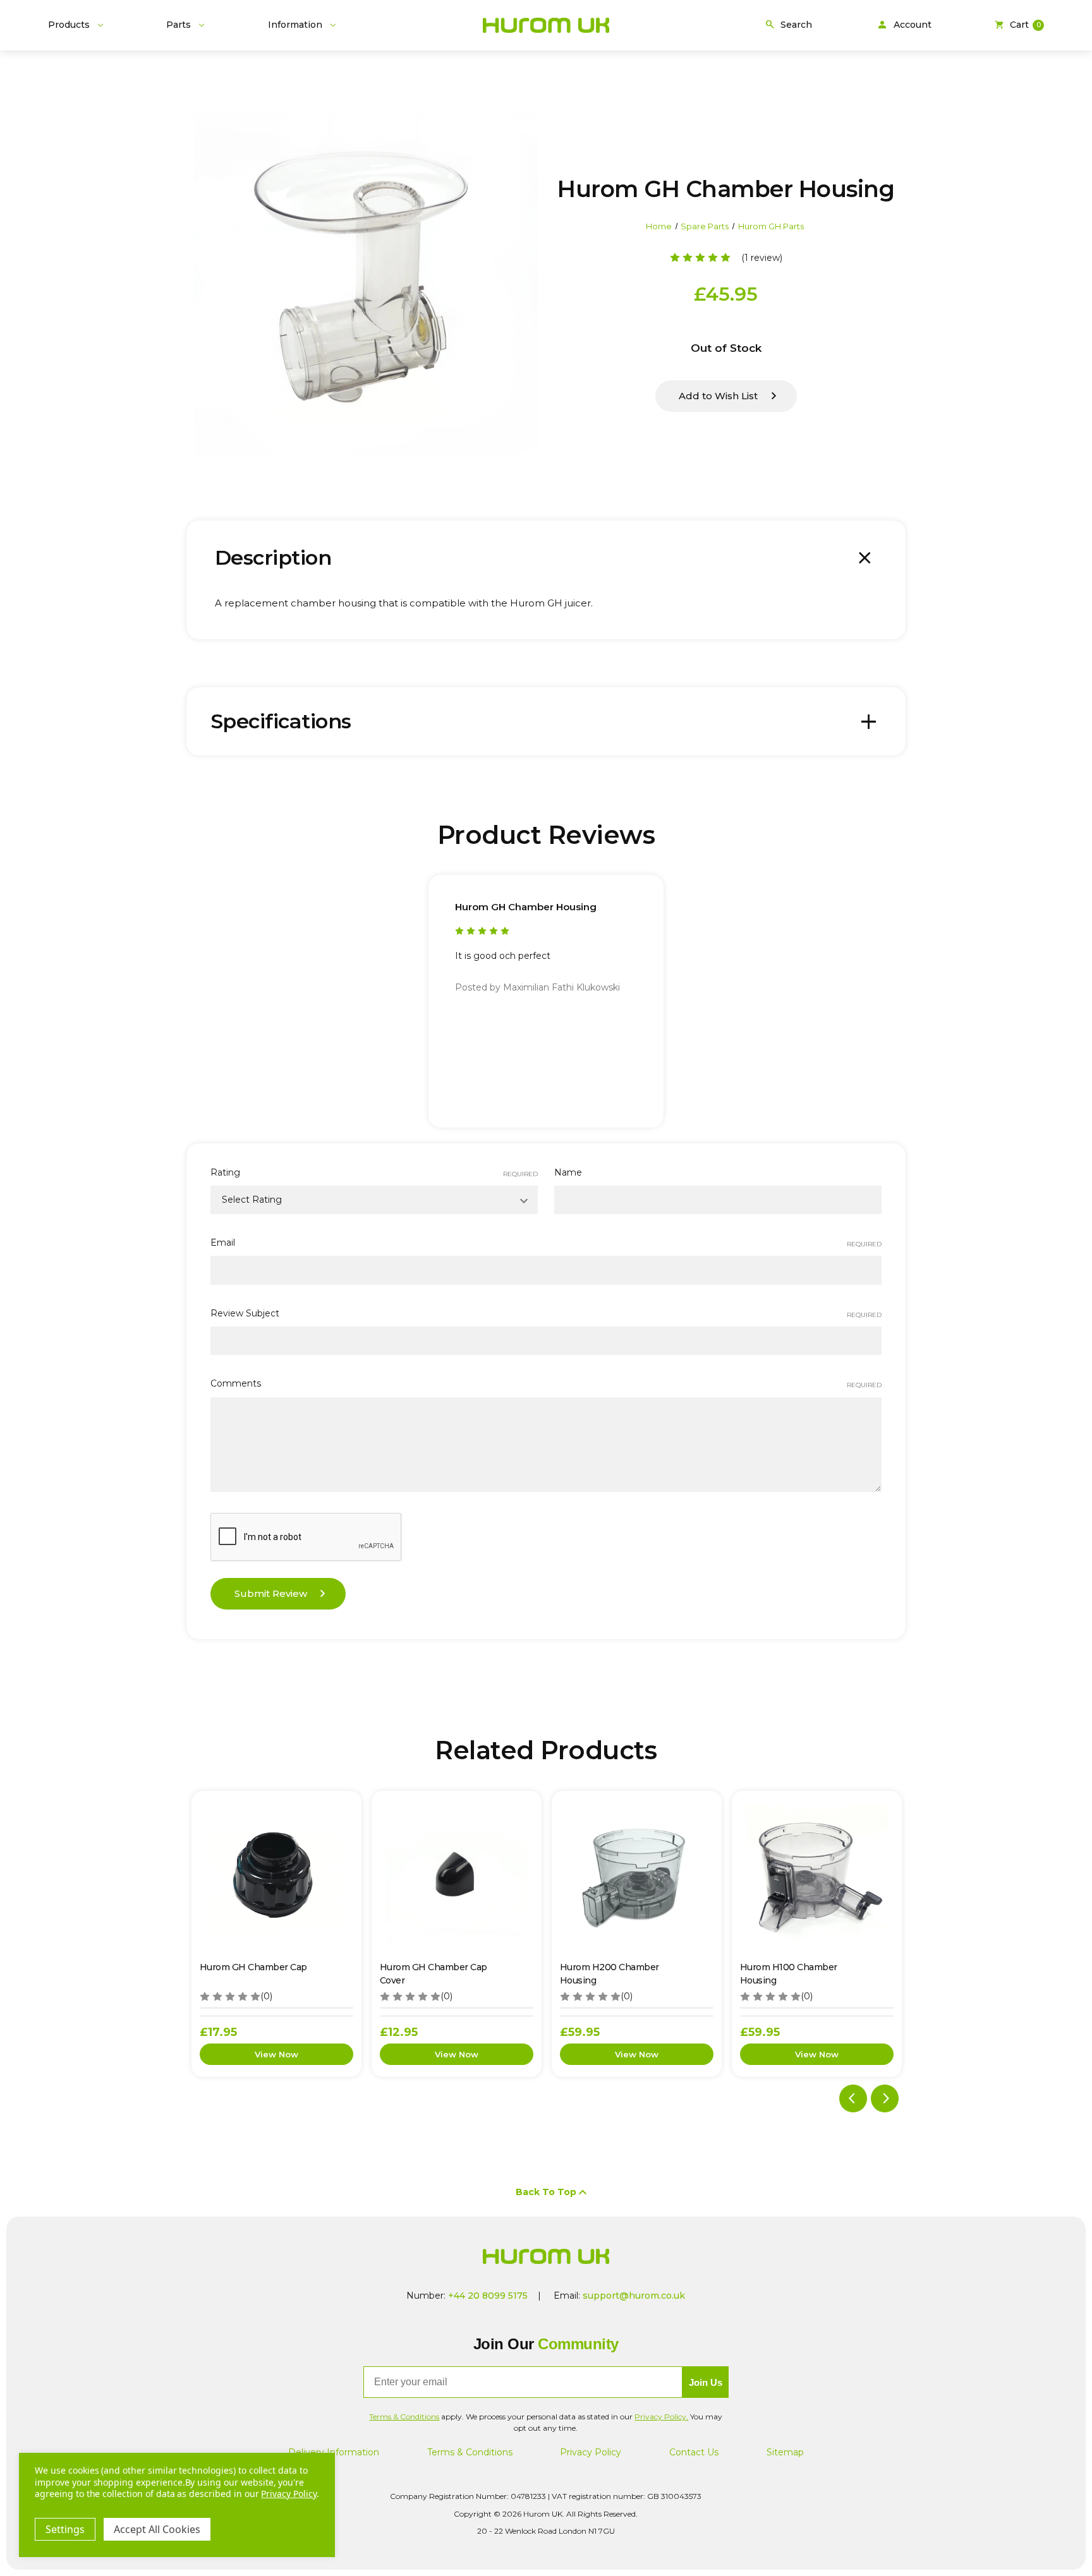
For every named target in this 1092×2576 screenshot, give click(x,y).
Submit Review (271, 1593)
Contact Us (694, 2452)
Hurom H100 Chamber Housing (789, 1974)
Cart (1017, 25)
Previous (853, 2098)
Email (546, 1243)
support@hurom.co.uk (634, 2296)
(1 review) (762, 258)
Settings (65, 2529)
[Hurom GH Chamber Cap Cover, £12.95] (457, 1876)
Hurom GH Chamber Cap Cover (434, 1974)
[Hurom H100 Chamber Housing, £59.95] (817, 1876)
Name (568, 1172)
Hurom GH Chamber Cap (253, 1967)
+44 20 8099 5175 (488, 2296)
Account (904, 25)
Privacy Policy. (661, 2417)
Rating (374, 1172)
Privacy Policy (591, 2452)
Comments (546, 1383)
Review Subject (546, 1313)
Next (885, 2098)
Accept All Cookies (157, 2529)
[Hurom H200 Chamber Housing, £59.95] (637, 1876)
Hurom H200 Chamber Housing (610, 1974)
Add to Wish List (718, 396)
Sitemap (785, 2452)
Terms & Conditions (470, 2452)
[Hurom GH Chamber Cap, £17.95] (276, 1876)
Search (788, 25)
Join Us (706, 2382)
